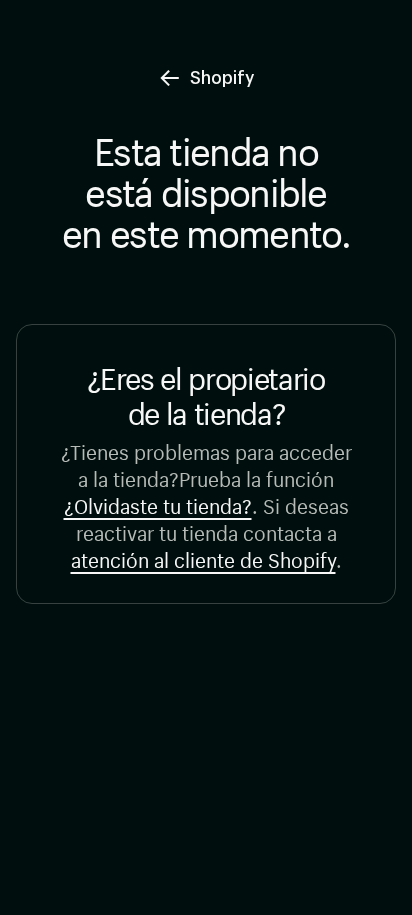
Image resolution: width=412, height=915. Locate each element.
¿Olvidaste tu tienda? (158, 503)
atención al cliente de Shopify (203, 557)
